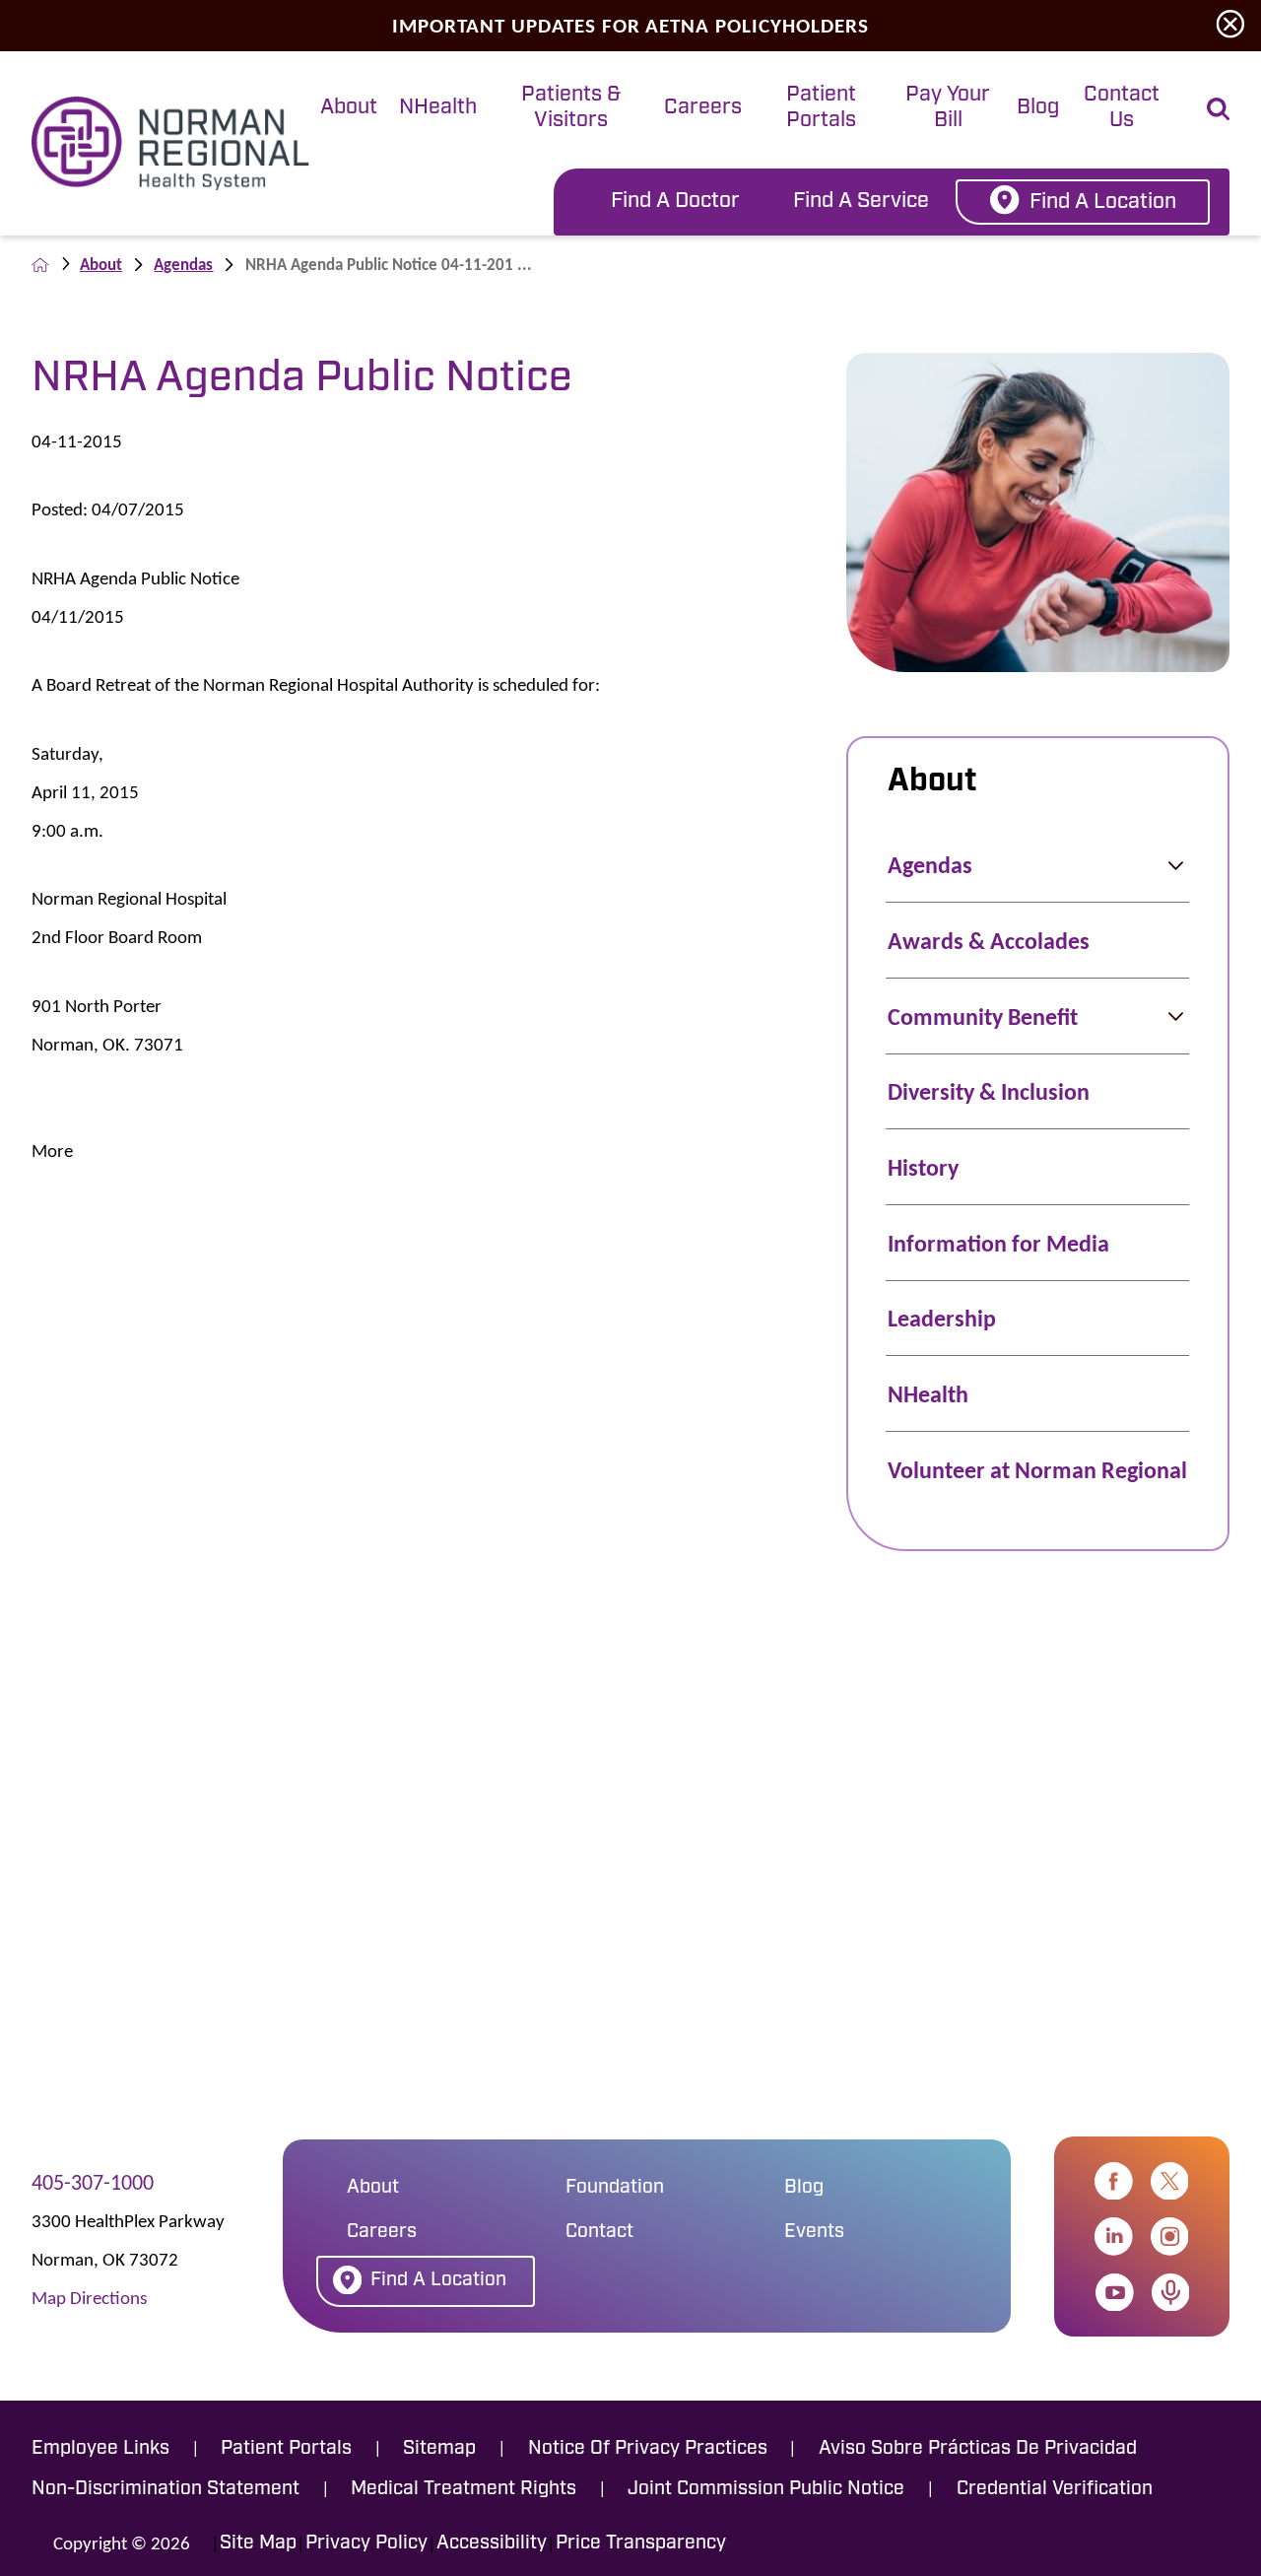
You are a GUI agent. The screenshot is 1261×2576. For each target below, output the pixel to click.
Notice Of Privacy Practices (648, 2449)
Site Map (258, 2543)
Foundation (615, 2188)
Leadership (942, 1318)
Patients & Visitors (571, 108)
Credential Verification (1055, 2489)
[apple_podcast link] (1171, 2293)
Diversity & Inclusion (989, 1091)
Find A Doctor (675, 202)
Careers (703, 108)
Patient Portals (821, 108)
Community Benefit (983, 1017)
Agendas (183, 265)
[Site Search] (1218, 109)
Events (814, 2232)
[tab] (349, 110)
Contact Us (1122, 108)
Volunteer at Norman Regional (1037, 1470)
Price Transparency (641, 2543)
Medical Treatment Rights (464, 2489)
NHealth (438, 108)
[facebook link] (1114, 2181)
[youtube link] (1115, 2293)
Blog (1038, 108)
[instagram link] (1170, 2237)
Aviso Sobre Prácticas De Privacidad (978, 2449)
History (923, 1167)
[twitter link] (1170, 2181)
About (349, 108)
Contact (599, 2232)
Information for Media (998, 1243)
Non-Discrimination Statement (166, 2489)
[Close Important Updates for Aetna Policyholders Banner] (1230, 25)
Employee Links (100, 2449)
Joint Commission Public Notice (766, 2489)
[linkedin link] (1114, 2237)
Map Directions (89, 2297)
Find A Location (1103, 203)
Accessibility (492, 2543)
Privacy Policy (366, 2543)
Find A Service (861, 202)
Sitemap (439, 2449)
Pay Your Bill (948, 108)
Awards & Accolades (989, 941)
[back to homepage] (40, 265)
